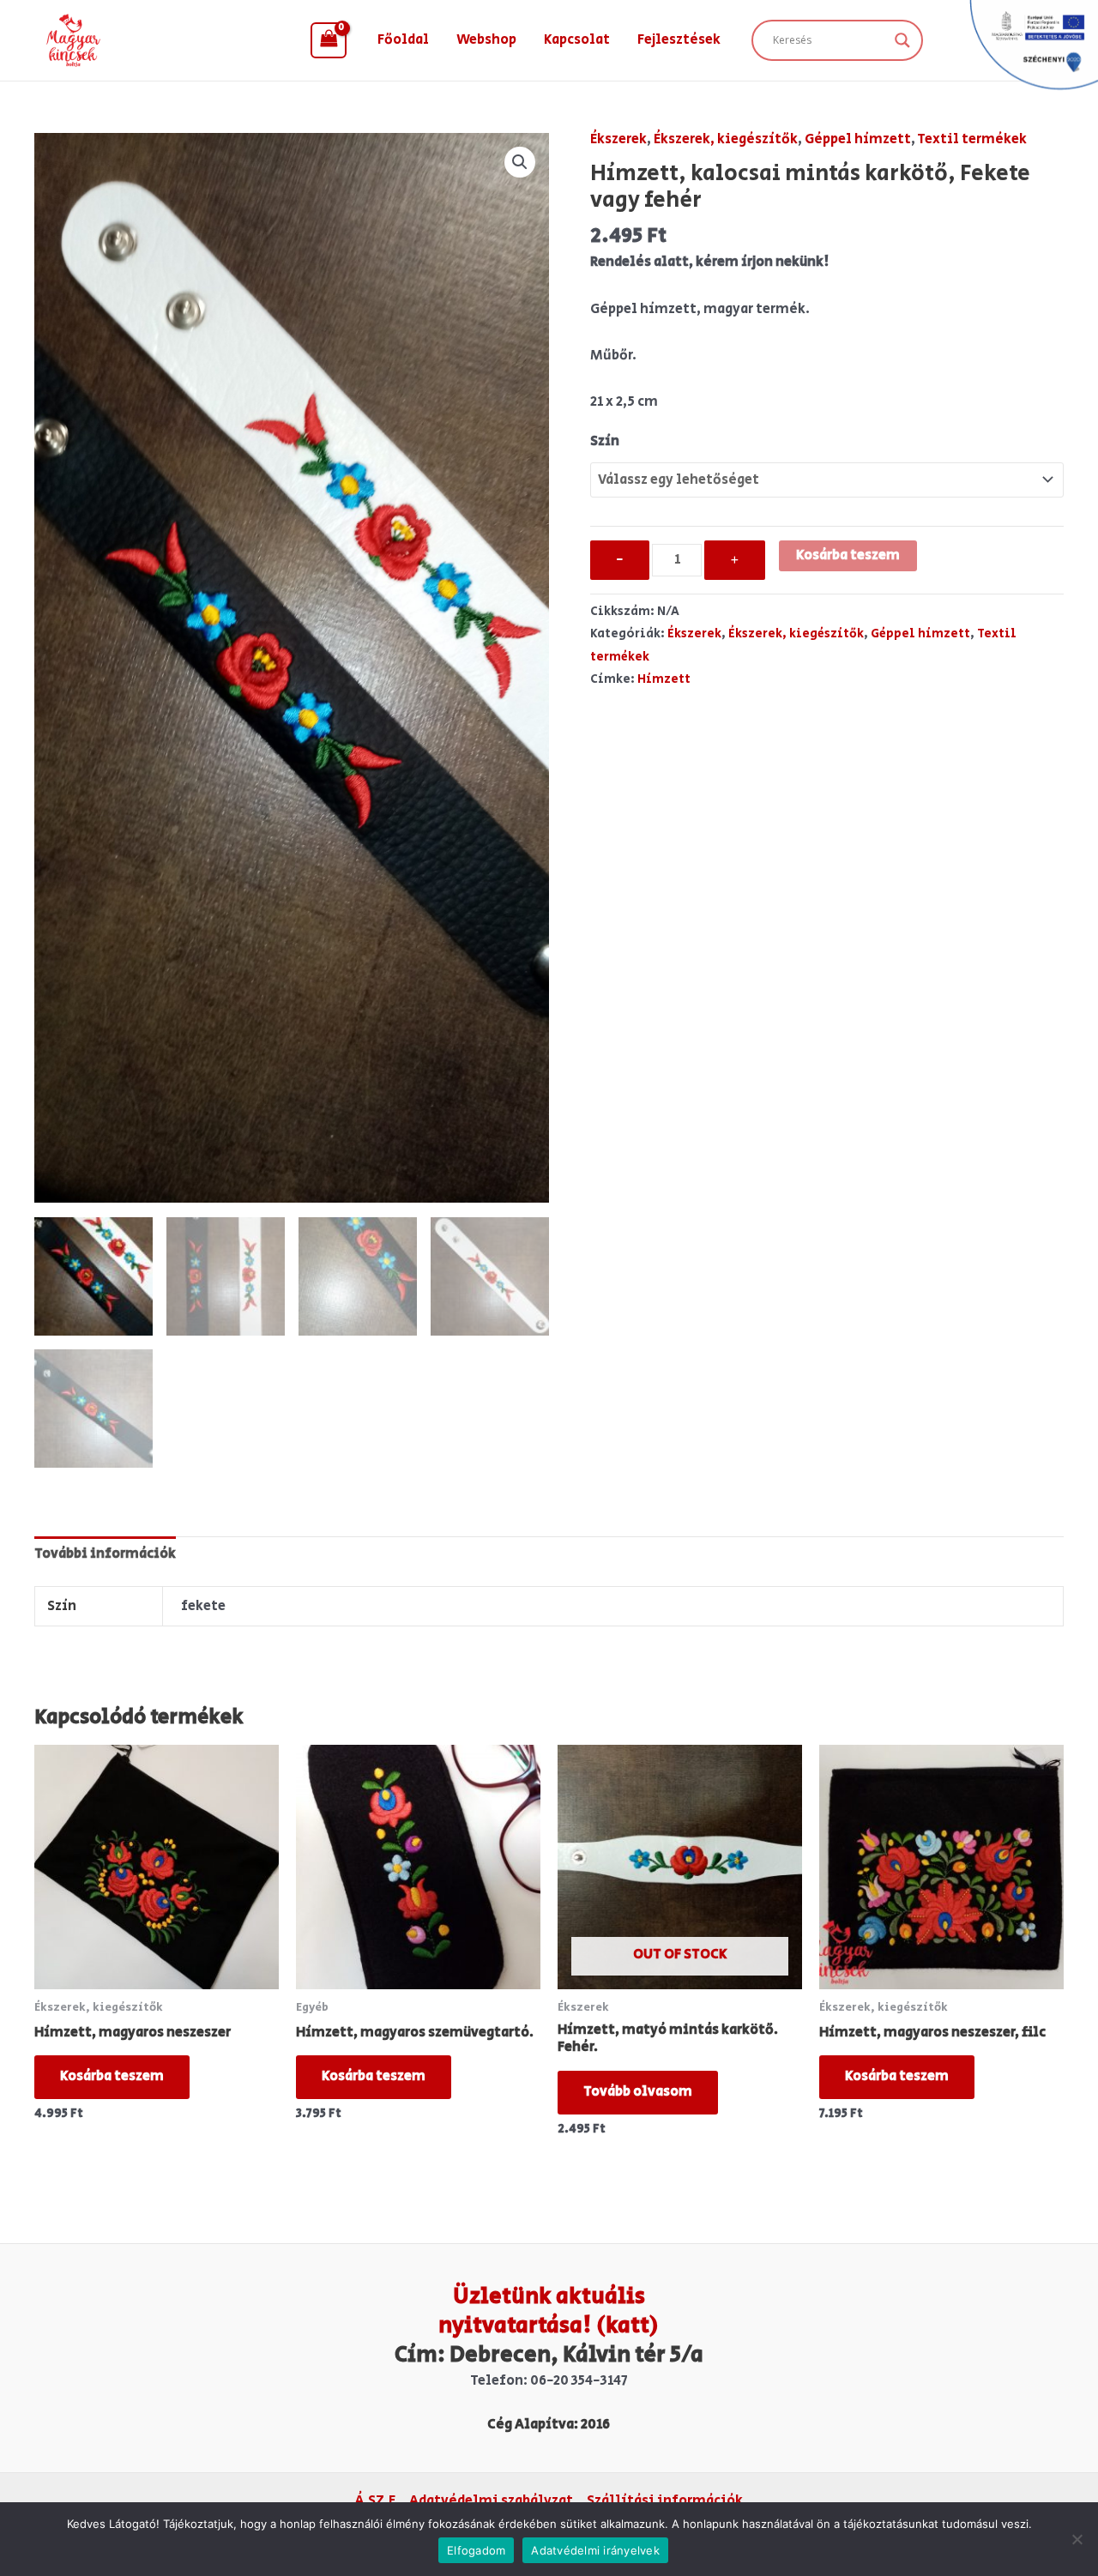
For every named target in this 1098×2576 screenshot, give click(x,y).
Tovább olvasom (638, 2092)
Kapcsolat (577, 40)
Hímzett (664, 679)
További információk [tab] (105, 1554)
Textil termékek (972, 139)
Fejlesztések (679, 40)
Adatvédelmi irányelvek (595, 2550)
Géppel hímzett (858, 139)
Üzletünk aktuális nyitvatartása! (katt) (549, 2311)
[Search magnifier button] (902, 40)
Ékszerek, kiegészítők (726, 139)
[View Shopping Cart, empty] (329, 40)
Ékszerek (618, 139)
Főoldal (403, 40)
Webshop (486, 40)
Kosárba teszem (848, 555)
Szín (605, 441)
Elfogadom (476, 2550)
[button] (520, 162)
